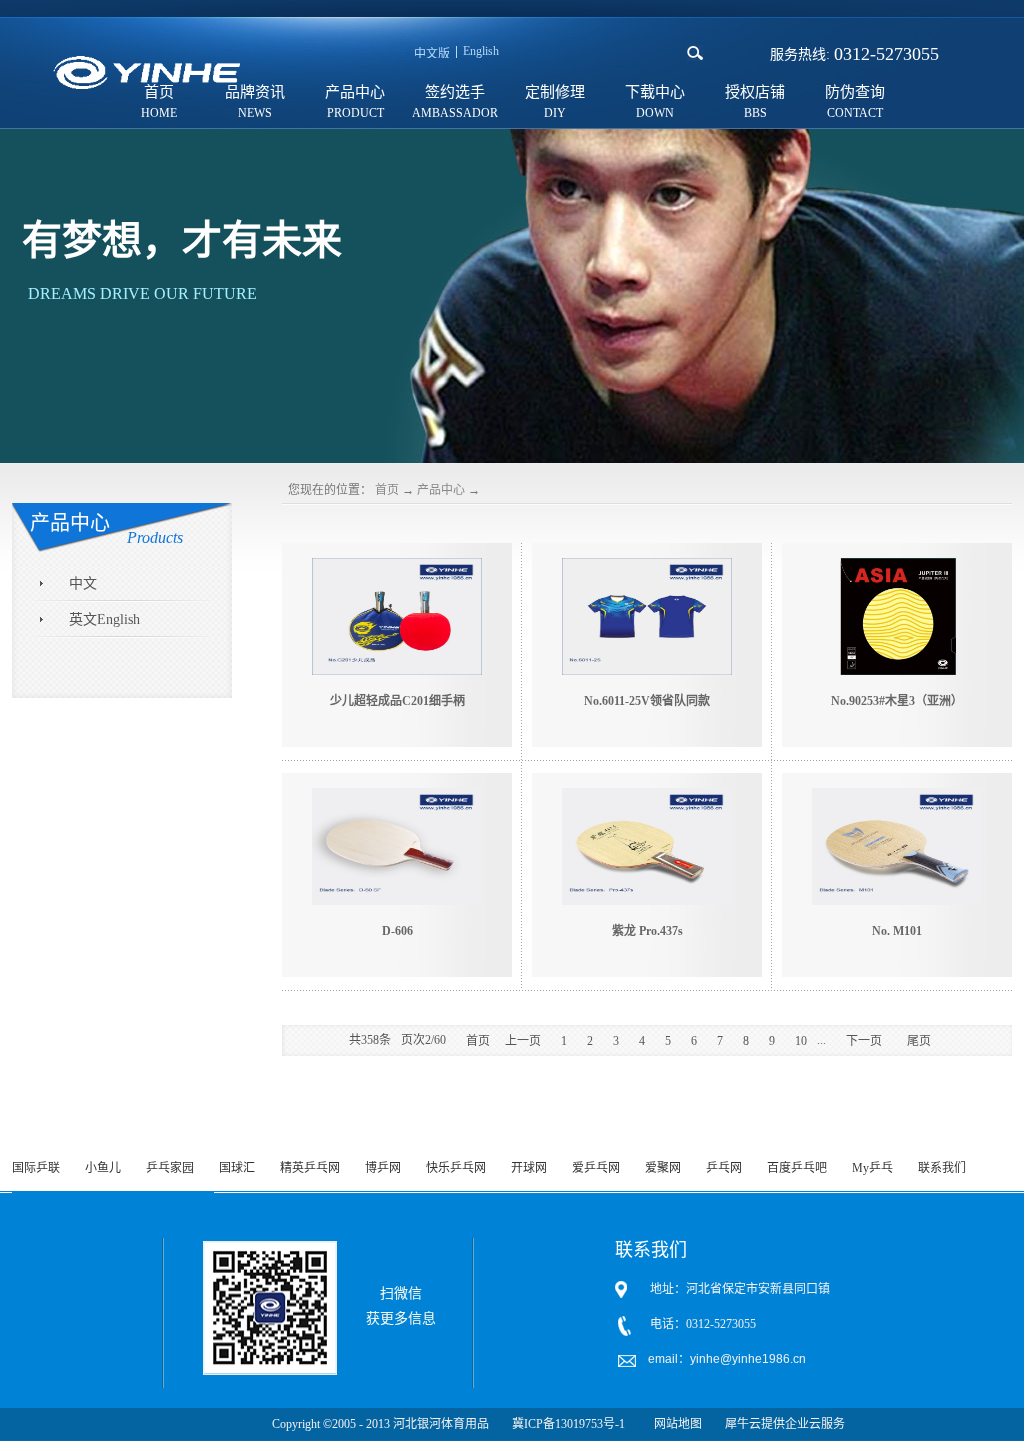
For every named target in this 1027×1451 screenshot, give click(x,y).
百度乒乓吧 (797, 1168)
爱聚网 (663, 1168)
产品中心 (441, 490)
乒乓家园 (170, 1168)
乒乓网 (724, 1168)
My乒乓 (872, 1168)
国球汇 (237, 1168)
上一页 (523, 1041)
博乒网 (383, 1168)
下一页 (864, 1041)
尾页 (919, 1041)
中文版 (432, 54)
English (481, 51)
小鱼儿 (103, 1168)
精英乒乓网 (310, 1168)
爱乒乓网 (596, 1168)
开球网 (529, 1168)
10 (801, 1041)
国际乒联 (36, 1168)
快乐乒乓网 (456, 1168)
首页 (387, 490)
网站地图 (675, 1424)
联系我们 (942, 1168)
